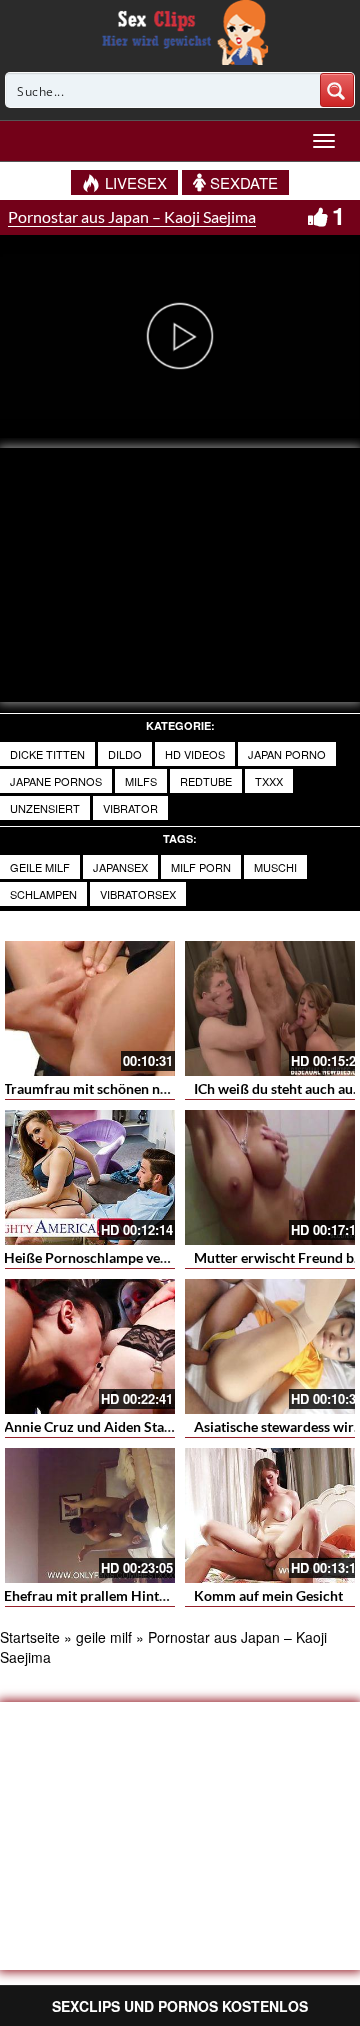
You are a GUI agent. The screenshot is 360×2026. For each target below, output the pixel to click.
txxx (269, 781)
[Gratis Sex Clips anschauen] (180, 30)
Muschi (275, 867)
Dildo (125, 754)
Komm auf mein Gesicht (268, 1595)
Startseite (30, 1637)
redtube (206, 781)
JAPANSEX (120, 867)
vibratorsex (138, 894)
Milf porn (201, 867)
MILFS (141, 781)
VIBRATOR (130, 808)
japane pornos (56, 781)
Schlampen (43, 894)
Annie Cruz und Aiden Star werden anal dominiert (159, 1426)
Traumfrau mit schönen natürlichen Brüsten (140, 1088)
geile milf (40, 867)
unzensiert (45, 808)
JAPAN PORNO (287, 754)
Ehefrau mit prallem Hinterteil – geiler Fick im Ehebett (172, 1595)
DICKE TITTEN (47, 754)
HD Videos (195, 754)
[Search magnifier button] (337, 90)
